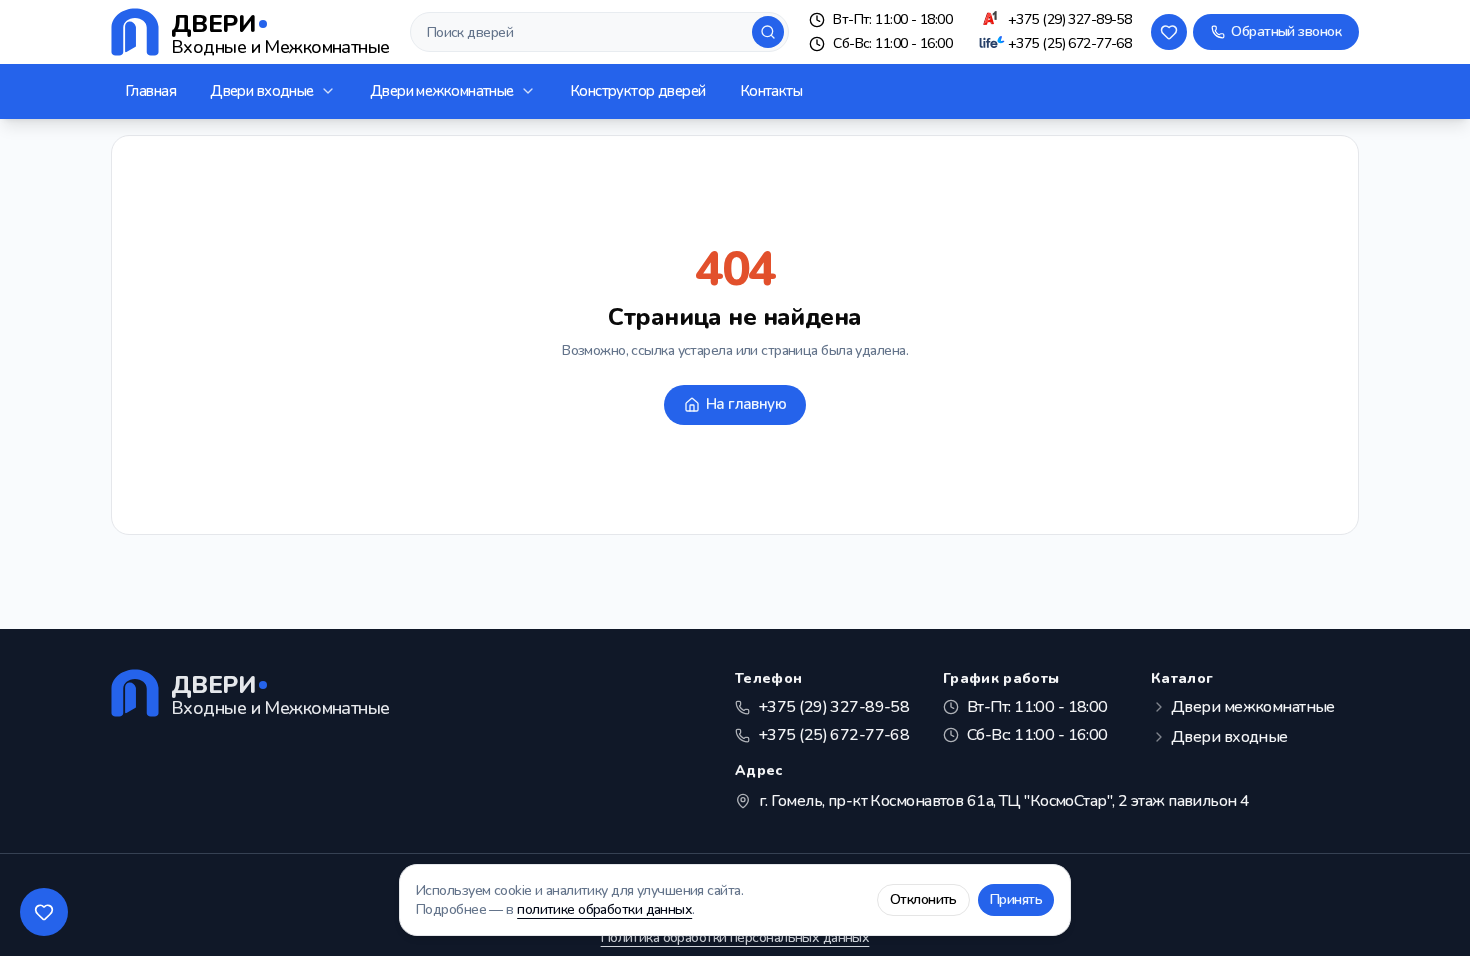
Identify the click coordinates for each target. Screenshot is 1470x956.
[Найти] (768, 32)
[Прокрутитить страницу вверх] (1426, 912)
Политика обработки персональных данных (735, 937)
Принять (1016, 899)
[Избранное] (1169, 32)
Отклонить (923, 899)
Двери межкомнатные (442, 91)
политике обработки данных (604, 909)
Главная (150, 91)
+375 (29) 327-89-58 (1069, 19)
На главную (746, 404)
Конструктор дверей (638, 91)
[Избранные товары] (44, 912)
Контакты (771, 91)
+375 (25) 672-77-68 (1069, 43)
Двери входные (262, 91)
